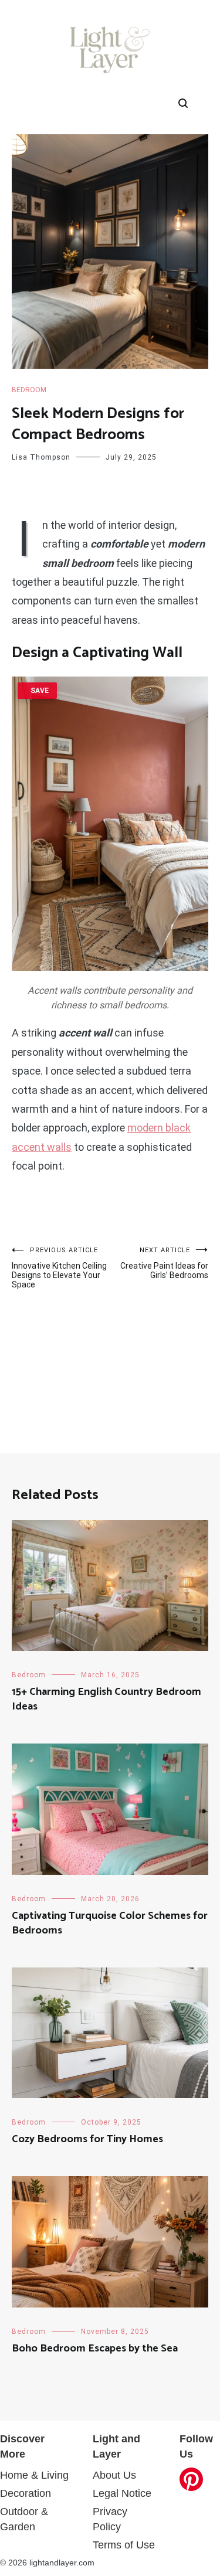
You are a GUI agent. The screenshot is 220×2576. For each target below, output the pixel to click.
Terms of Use (124, 2545)
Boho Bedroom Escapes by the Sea (95, 2349)
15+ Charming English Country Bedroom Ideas (106, 1699)
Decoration (26, 2493)
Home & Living (34, 2475)
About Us (114, 2475)
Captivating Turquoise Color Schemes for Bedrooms (110, 1923)
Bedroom (29, 390)
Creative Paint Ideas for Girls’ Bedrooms (164, 1263)
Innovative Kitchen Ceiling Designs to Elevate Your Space (59, 1268)
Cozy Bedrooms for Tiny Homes (87, 2139)
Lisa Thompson (41, 457)
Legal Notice (122, 2493)
